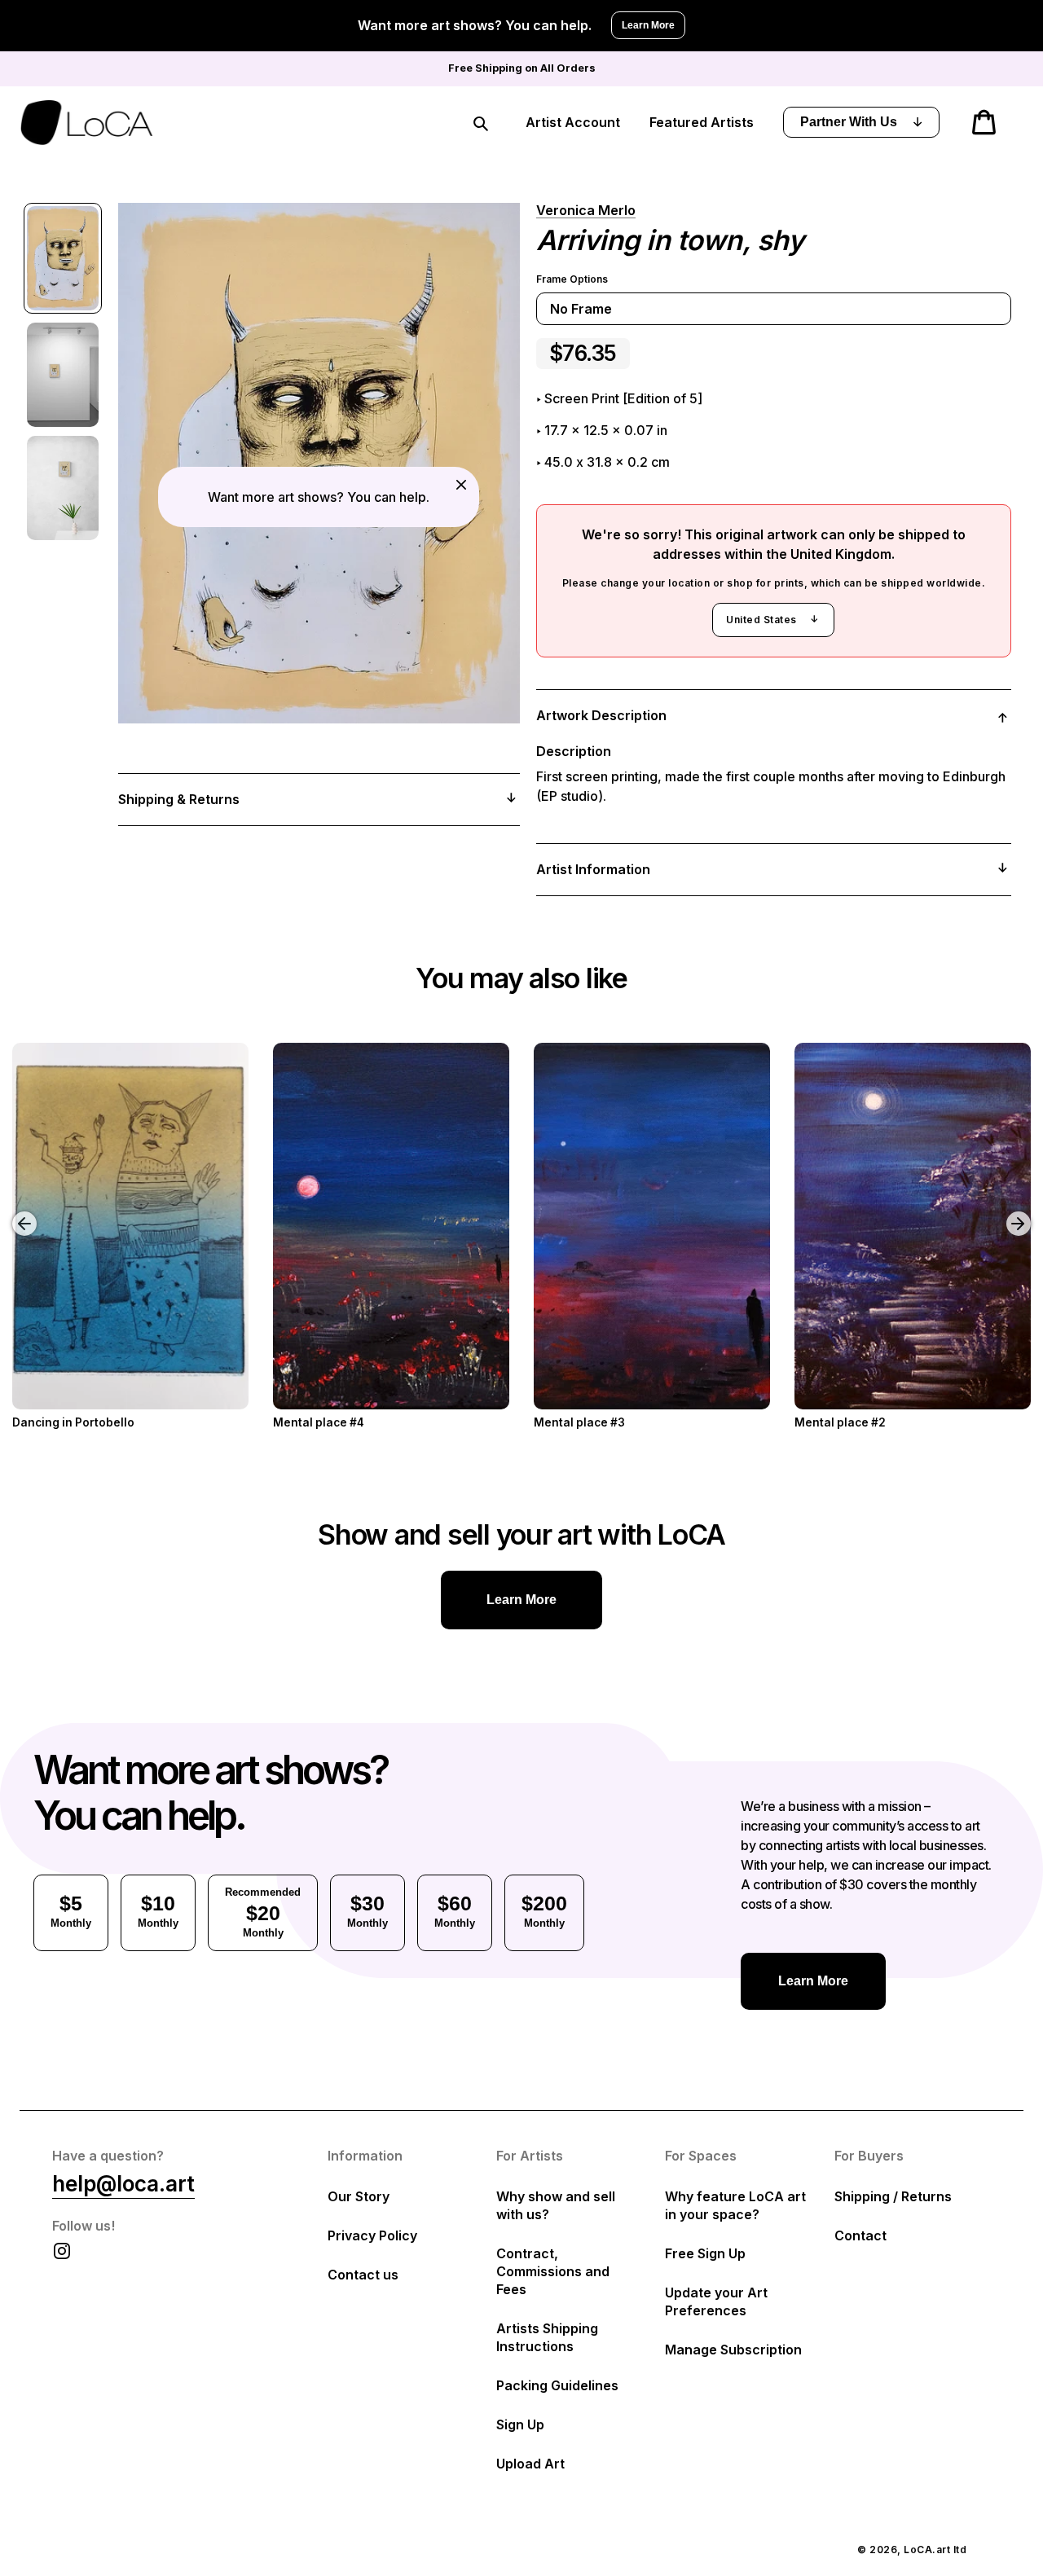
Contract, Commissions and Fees (553, 2271)
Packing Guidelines (557, 2385)
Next (1021, 1211)
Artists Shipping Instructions (547, 2337)
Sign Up (520, 2424)
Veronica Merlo (586, 210)
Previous (12, 1211)
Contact (860, 2235)
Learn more (521, 1600)
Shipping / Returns (893, 2196)
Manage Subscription (733, 2350)
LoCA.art (927, 2550)
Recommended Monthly (263, 1912)
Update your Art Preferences (716, 2301)
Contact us (363, 2275)
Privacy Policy (372, 2235)
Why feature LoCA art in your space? (735, 2205)
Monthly (71, 1910)
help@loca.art (123, 2184)
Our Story (359, 2196)
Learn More (648, 25)
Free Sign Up (705, 2253)
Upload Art (530, 2464)
